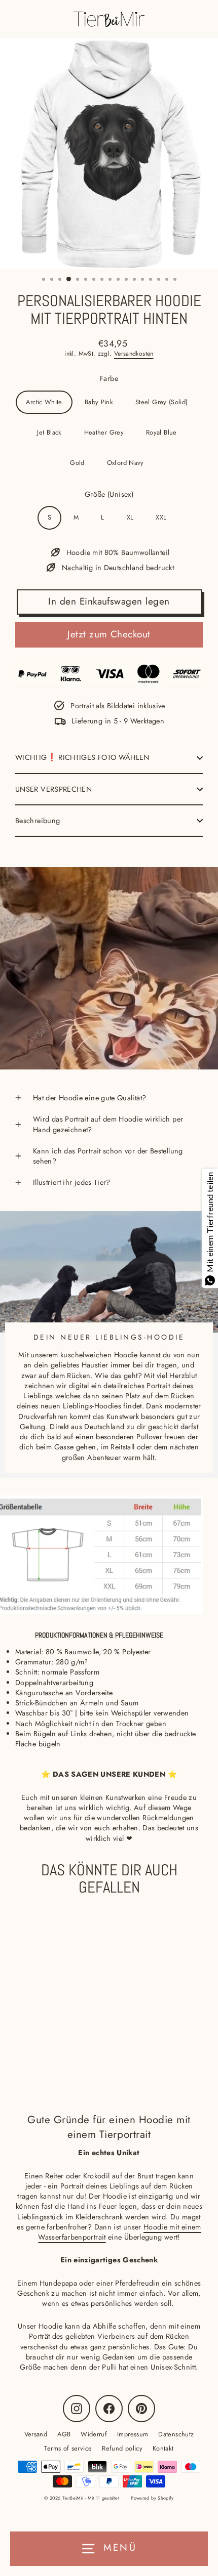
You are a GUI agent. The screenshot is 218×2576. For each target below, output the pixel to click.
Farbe (109, 378)
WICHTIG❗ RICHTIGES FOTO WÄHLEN (82, 757)
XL (130, 517)
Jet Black (49, 432)
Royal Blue (161, 432)
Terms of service (68, 2448)
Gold (77, 463)
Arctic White (44, 402)
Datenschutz (176, 2434)
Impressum (133, 2434)
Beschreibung (38, 821)
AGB (64, 2434)
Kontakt (163, 2448)
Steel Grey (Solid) (162, 402)
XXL (161, 517)
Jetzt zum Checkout (109, 634)
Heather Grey (104, 432)
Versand (36, 2434)
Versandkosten (134, 354)
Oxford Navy (125, 463)
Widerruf (94, 2434)
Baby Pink (99, 402)
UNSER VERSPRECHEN (53, 789)
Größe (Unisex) (109, 494)
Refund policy (122, 2448)
